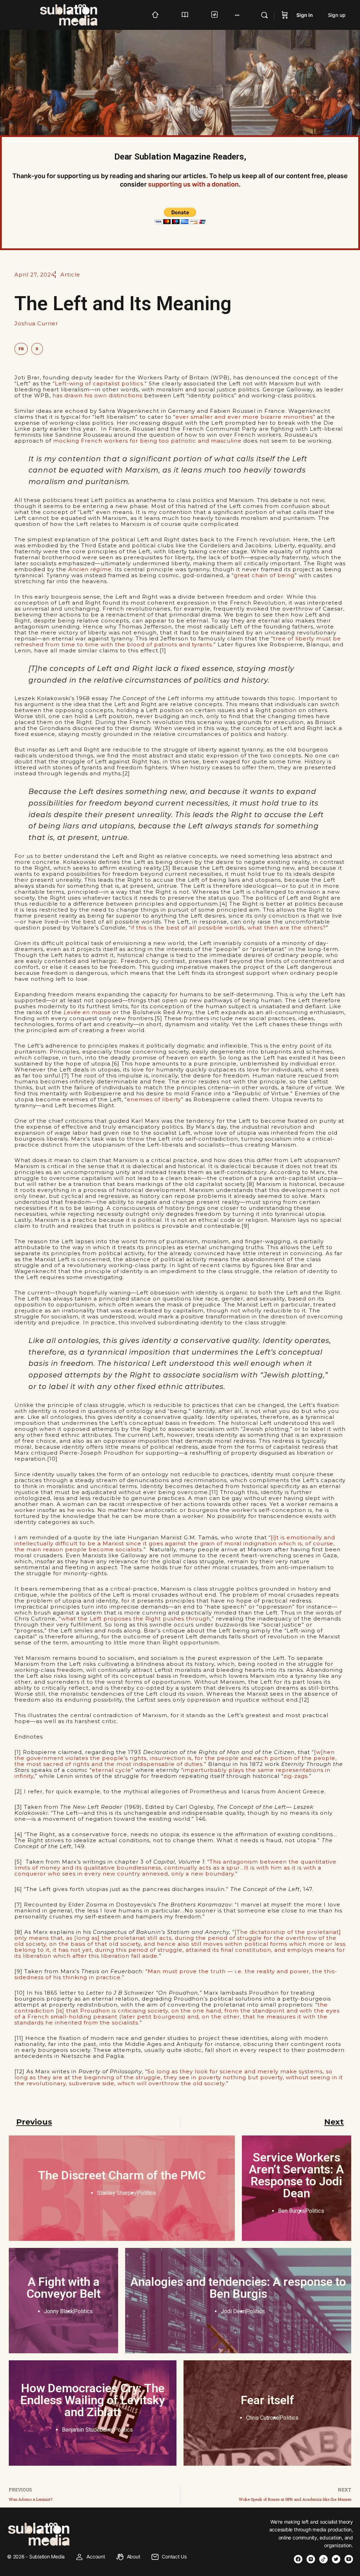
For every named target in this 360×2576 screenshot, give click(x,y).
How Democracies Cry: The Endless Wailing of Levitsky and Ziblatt (93, 2400)
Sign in (305, 15)
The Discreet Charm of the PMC (122, 2175)
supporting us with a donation (193, 184)
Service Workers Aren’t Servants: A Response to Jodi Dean (296, 2175)
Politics (147, 2193)
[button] (21, 349)
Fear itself (268, 2400)
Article (70, 275)
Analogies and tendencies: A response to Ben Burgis (238, 2288)
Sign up (337, 15)
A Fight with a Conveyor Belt (63, 2288)
